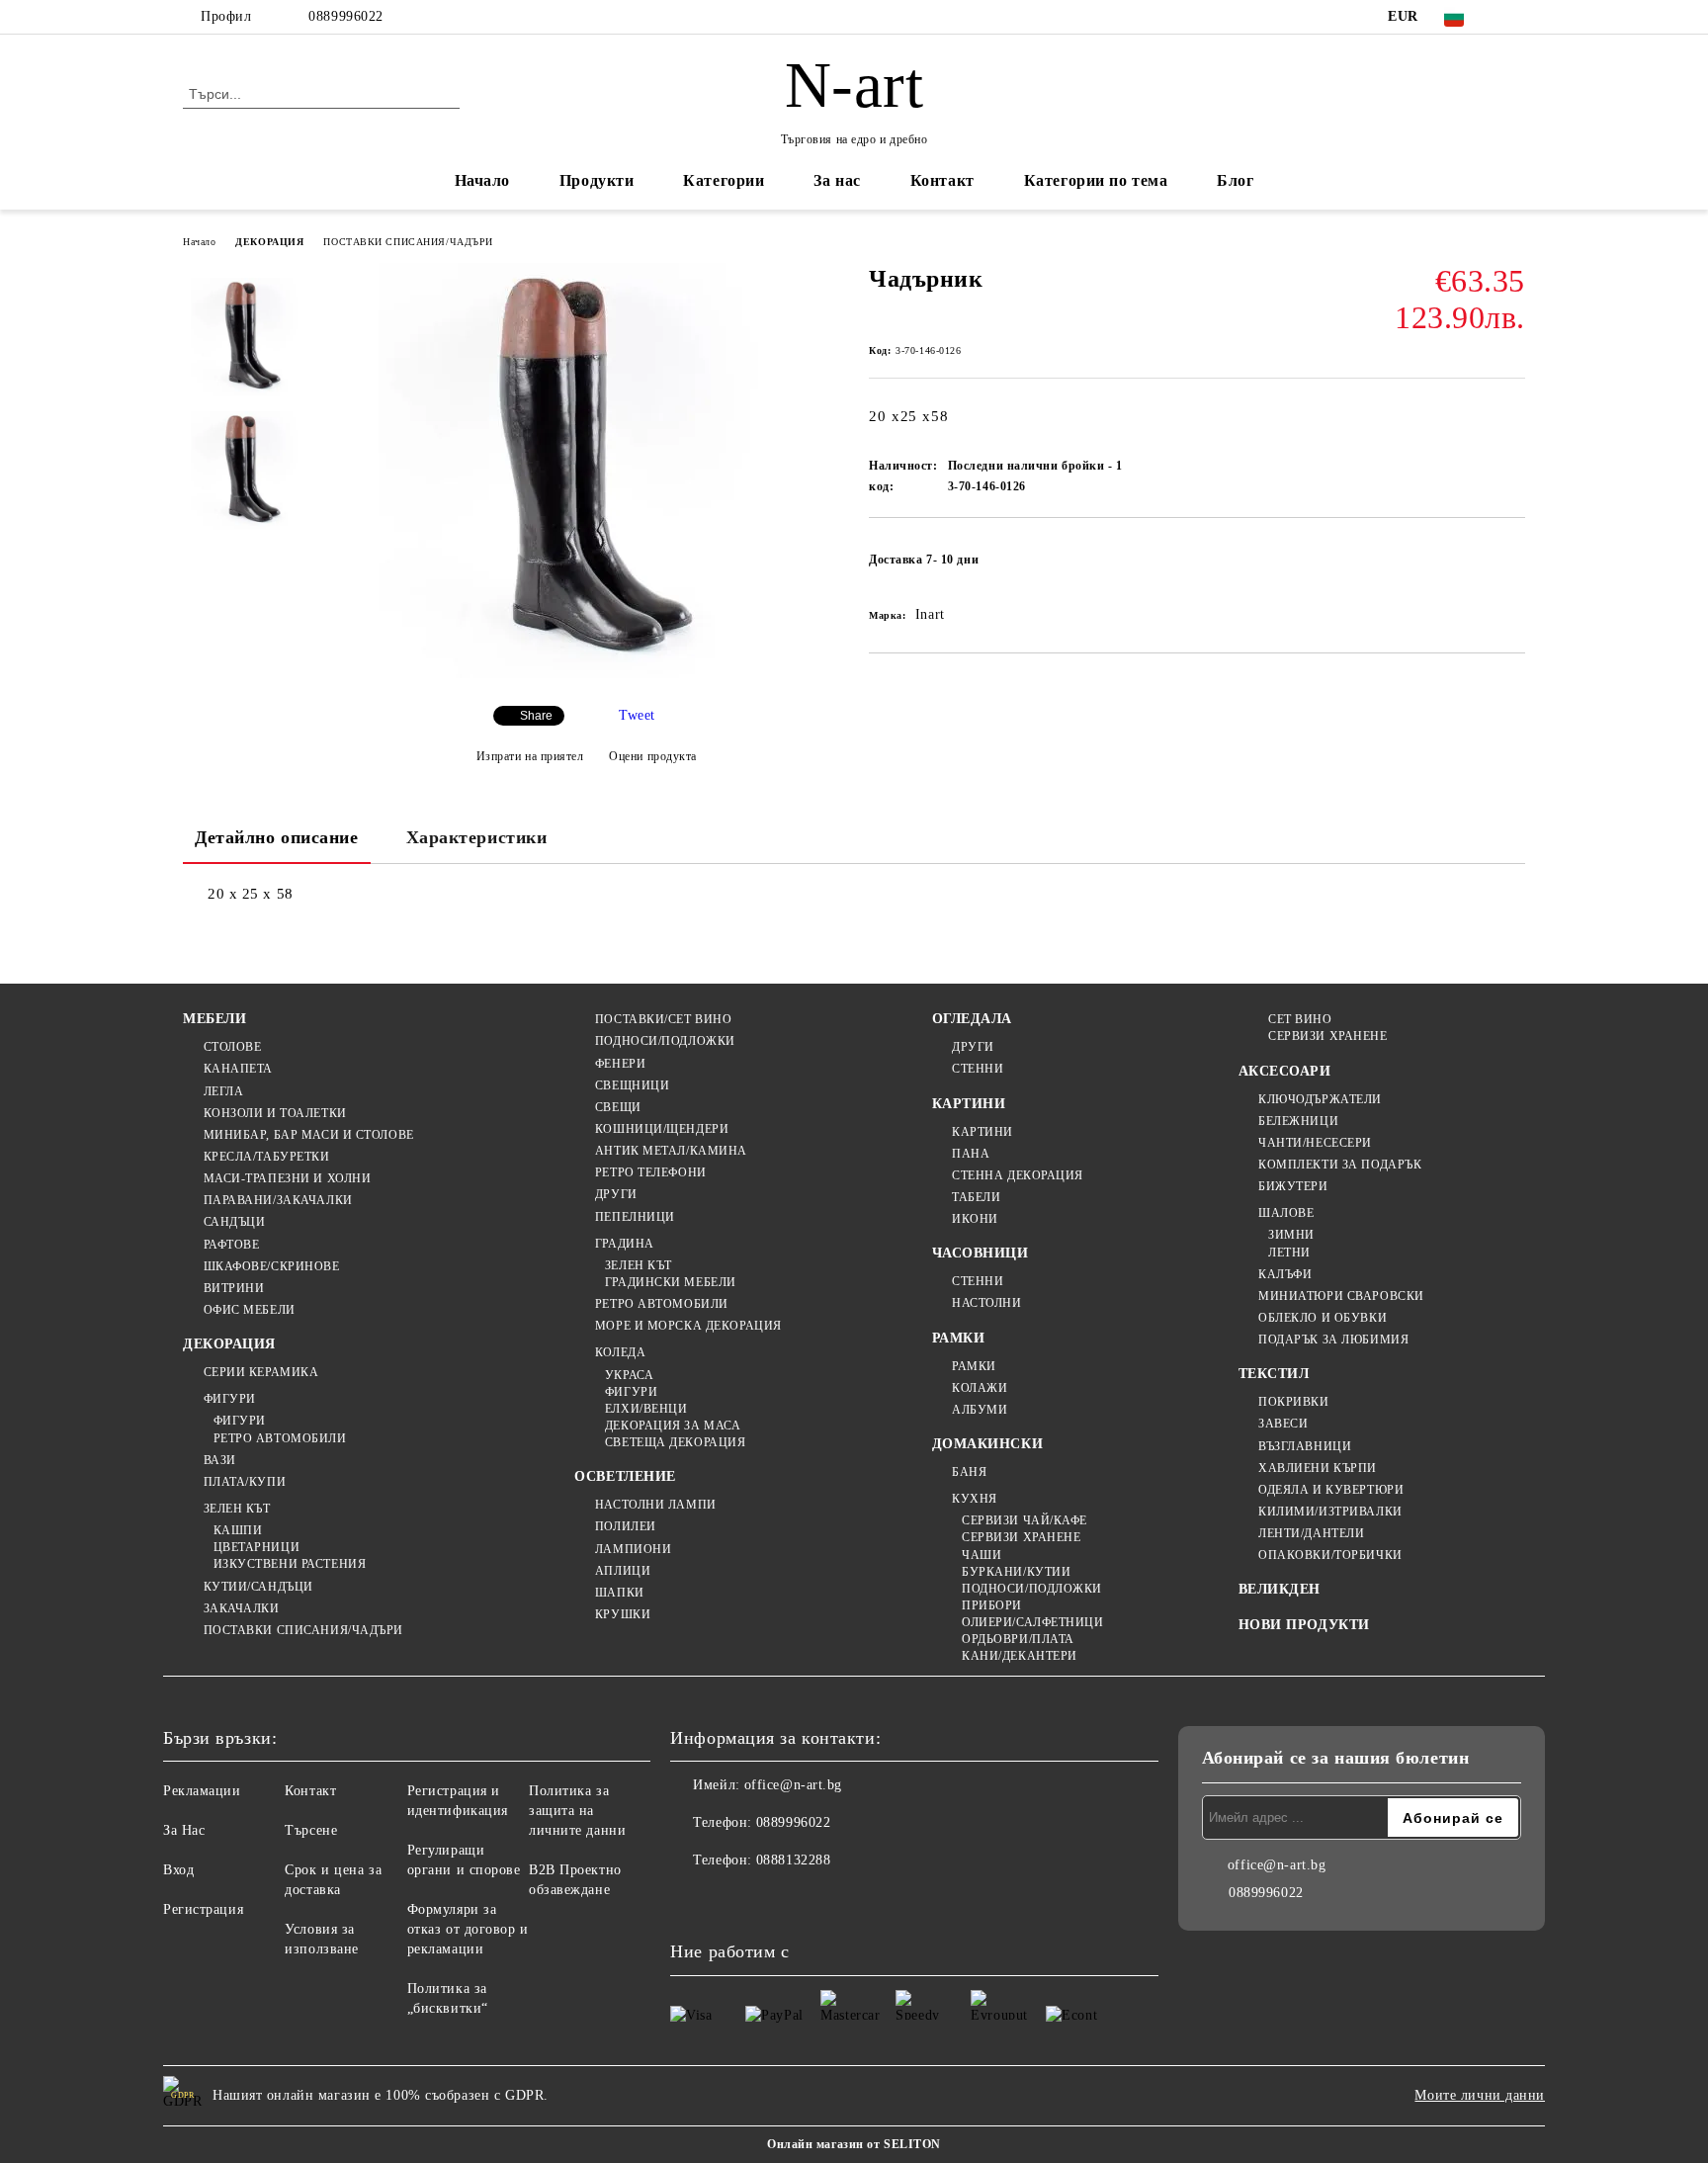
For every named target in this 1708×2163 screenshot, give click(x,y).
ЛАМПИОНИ (633, 1549)
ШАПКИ (619, 1593)
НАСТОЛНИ (986, 1303)
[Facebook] (1514, 17)
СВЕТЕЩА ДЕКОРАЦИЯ (675, 1442)
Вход (178, 1870)
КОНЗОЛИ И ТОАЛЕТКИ (275, 1113)
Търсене (311, 1830)
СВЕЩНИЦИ (632, 1085)
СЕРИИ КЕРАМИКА (261, 1372)
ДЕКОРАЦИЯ (269, 242)
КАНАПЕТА (238, 1069)
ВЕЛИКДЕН (1280, 1589)
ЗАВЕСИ (1283, 1424)
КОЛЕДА (620, 1352)
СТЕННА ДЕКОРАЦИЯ (1018, 1175)
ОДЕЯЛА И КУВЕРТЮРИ (1331, 1490)
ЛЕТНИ (1289, 1253)
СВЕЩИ (618, 1107)
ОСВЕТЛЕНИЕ (625, 1476)
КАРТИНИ (969, 1104)
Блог (1235, 180)
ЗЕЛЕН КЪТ (237, 1509)
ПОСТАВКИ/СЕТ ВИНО (663, 1019)
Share (536, 716)
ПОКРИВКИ (1293, 1402)
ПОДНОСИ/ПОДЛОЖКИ (665, 1041)
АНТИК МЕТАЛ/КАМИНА (671, 1151)
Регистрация (203, 1909)
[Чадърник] (586, 674)
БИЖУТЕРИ (1293, 1186)
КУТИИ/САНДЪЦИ (258, 1587)
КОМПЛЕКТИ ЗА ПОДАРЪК (1340, 1165)
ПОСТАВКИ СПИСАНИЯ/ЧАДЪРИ (408, 242)
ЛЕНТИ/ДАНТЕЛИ (1311, 1533)
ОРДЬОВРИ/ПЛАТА (1018, 1639)
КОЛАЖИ (980, 1388)
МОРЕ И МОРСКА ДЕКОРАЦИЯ (688, 1326)
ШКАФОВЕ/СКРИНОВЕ (272, 1266)
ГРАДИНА (624, 1244)
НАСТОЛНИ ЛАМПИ (655, 1505)
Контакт (942, 180)
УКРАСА (629, 1375)
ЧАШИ (982, 1555)
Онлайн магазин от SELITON (854, 2144)
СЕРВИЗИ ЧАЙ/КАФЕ (1025, 1520)
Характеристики (477, 837)
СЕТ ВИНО (1300, 1019)
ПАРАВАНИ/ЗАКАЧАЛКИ (278, 1200)
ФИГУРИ (230, 1399)
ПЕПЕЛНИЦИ (635, 1217)
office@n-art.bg (793, 1785)
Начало (482, 180)
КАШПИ (238, 1530)
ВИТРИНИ (234, 1288)
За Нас (184, 1830)
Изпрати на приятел (530, 756)
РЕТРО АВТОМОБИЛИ (280, 1438)
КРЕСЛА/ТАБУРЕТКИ (267, 1157)
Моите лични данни (1480, 2095)
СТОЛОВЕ (232, 1047)
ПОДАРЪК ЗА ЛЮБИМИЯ (1333, 1340)
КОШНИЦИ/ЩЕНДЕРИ (662, 1129)
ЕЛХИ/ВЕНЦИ (646, 1409)
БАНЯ (969, 1472)
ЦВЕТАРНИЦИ (256, 1547)
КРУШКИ (623, 1614)
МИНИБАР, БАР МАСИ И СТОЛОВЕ (309, 1135)
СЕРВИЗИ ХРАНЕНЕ (1021, 1537)
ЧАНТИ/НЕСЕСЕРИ (1315, 1143)
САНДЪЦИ (234, 1222)
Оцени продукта (653, 756)
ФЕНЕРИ (620, 1064)
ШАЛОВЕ (1286, 1213)
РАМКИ (959, 1338)
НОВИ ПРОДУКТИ (1304, 1625)
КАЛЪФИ (1285, 1274)
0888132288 (794, 1860)
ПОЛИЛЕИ (625, 1526)
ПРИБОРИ (992, 1605)
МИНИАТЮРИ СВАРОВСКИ (1341, 1296)
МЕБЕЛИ (214, 1019)
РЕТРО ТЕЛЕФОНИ (650, 1172)
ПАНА (971, 1154)
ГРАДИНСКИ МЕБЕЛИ (671, 1282)
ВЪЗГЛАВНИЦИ (1305, 1446)
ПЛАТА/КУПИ (245, 1482)
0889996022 (346, 16)
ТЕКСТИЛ (1274, 1374)
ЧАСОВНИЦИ (981, 1253)
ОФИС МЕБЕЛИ (250, 1310)
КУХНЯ (975, 1499)
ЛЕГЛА (223, 1091)
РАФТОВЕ (231, 1245)
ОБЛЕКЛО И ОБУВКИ (1323, 1318)
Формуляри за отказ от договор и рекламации (468, 1929)
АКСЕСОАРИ (1285, 1071)
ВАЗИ (220, 1460)
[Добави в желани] (1511, 565)
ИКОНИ (975, 1219)
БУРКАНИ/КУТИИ (1016, 1572)
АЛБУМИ (980, 1410)
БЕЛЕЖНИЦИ (1298, 1121)
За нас (837, 180)
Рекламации (202, 1791)
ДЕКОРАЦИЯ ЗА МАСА (673, 1426)
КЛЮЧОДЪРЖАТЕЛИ (1320, 1099)
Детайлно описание (277, 837)
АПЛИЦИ (623, 1571)
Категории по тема (1096, 180)
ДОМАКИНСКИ (988, 1444)
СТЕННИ (978, 1069)
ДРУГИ (616, 1194)
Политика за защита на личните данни (577, 1811)
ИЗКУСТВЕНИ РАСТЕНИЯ (290, 1564)
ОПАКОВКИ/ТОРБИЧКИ (1330, 1555)
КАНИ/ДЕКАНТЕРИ (1020, 1656)
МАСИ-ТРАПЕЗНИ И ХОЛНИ (287, 1178)
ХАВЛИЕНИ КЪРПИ (1318, 1468)
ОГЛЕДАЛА (972, 1019)
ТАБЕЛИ (976, 1197)
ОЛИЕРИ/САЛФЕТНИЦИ (1033, 1622)
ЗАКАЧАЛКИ (242, 1608)
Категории (724, 180)
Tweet (637, 715)
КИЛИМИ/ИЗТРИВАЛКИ (1330, 1512)
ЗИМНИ (1291, 1235)
